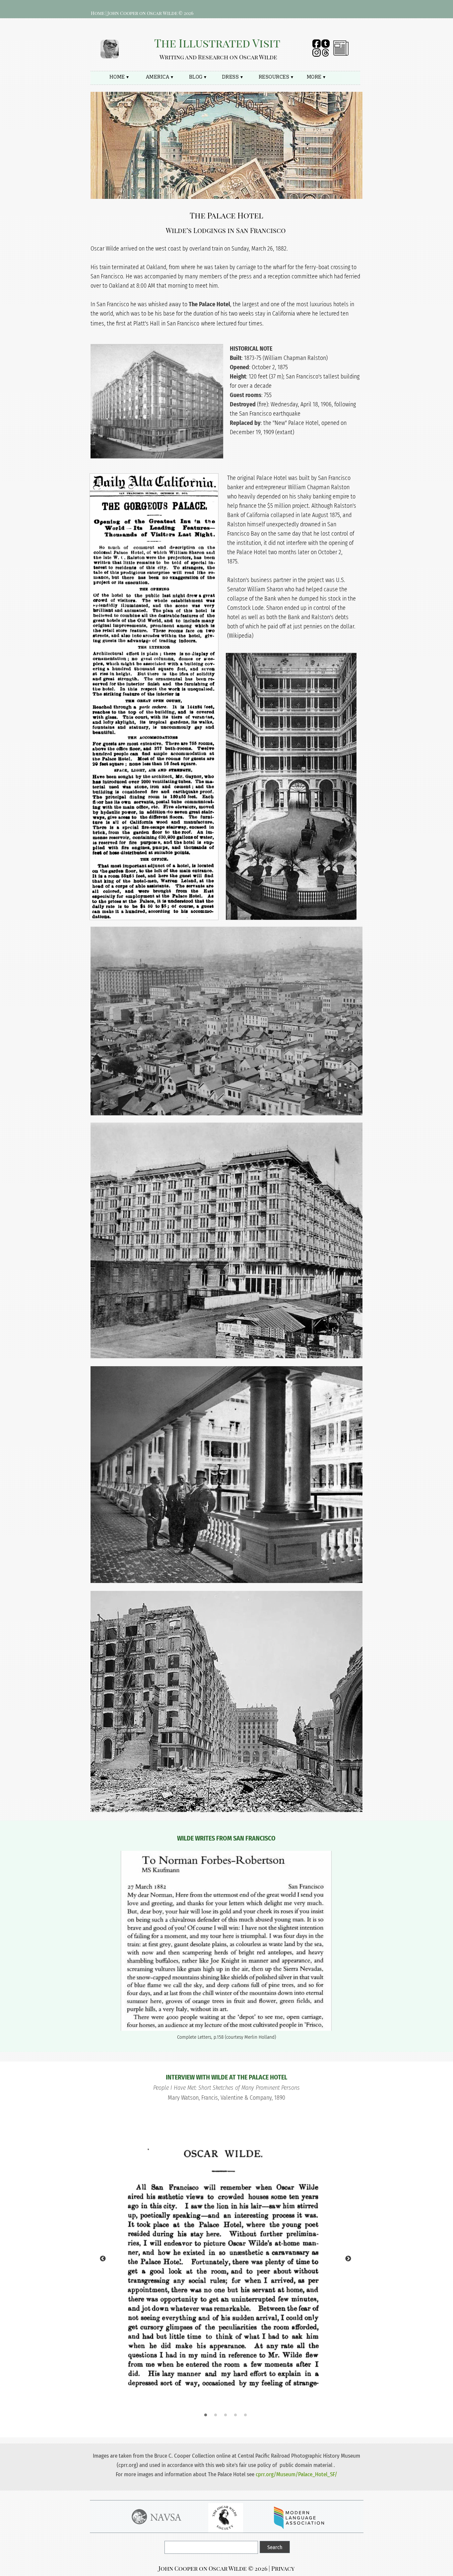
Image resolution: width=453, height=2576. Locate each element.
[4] (235, 2415)
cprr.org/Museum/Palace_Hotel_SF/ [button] (296, 2474)
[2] (216, 2415)
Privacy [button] (283, 2568)
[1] (206, 2415)
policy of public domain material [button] (295, 2465)
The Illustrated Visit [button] (217, 43)
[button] (167, 323)
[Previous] (103, 2258)
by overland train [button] (203, 249)
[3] (226, 2415)
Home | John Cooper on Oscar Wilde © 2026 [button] (142, 13)
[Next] (348, 2258)
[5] (245, 2415)
